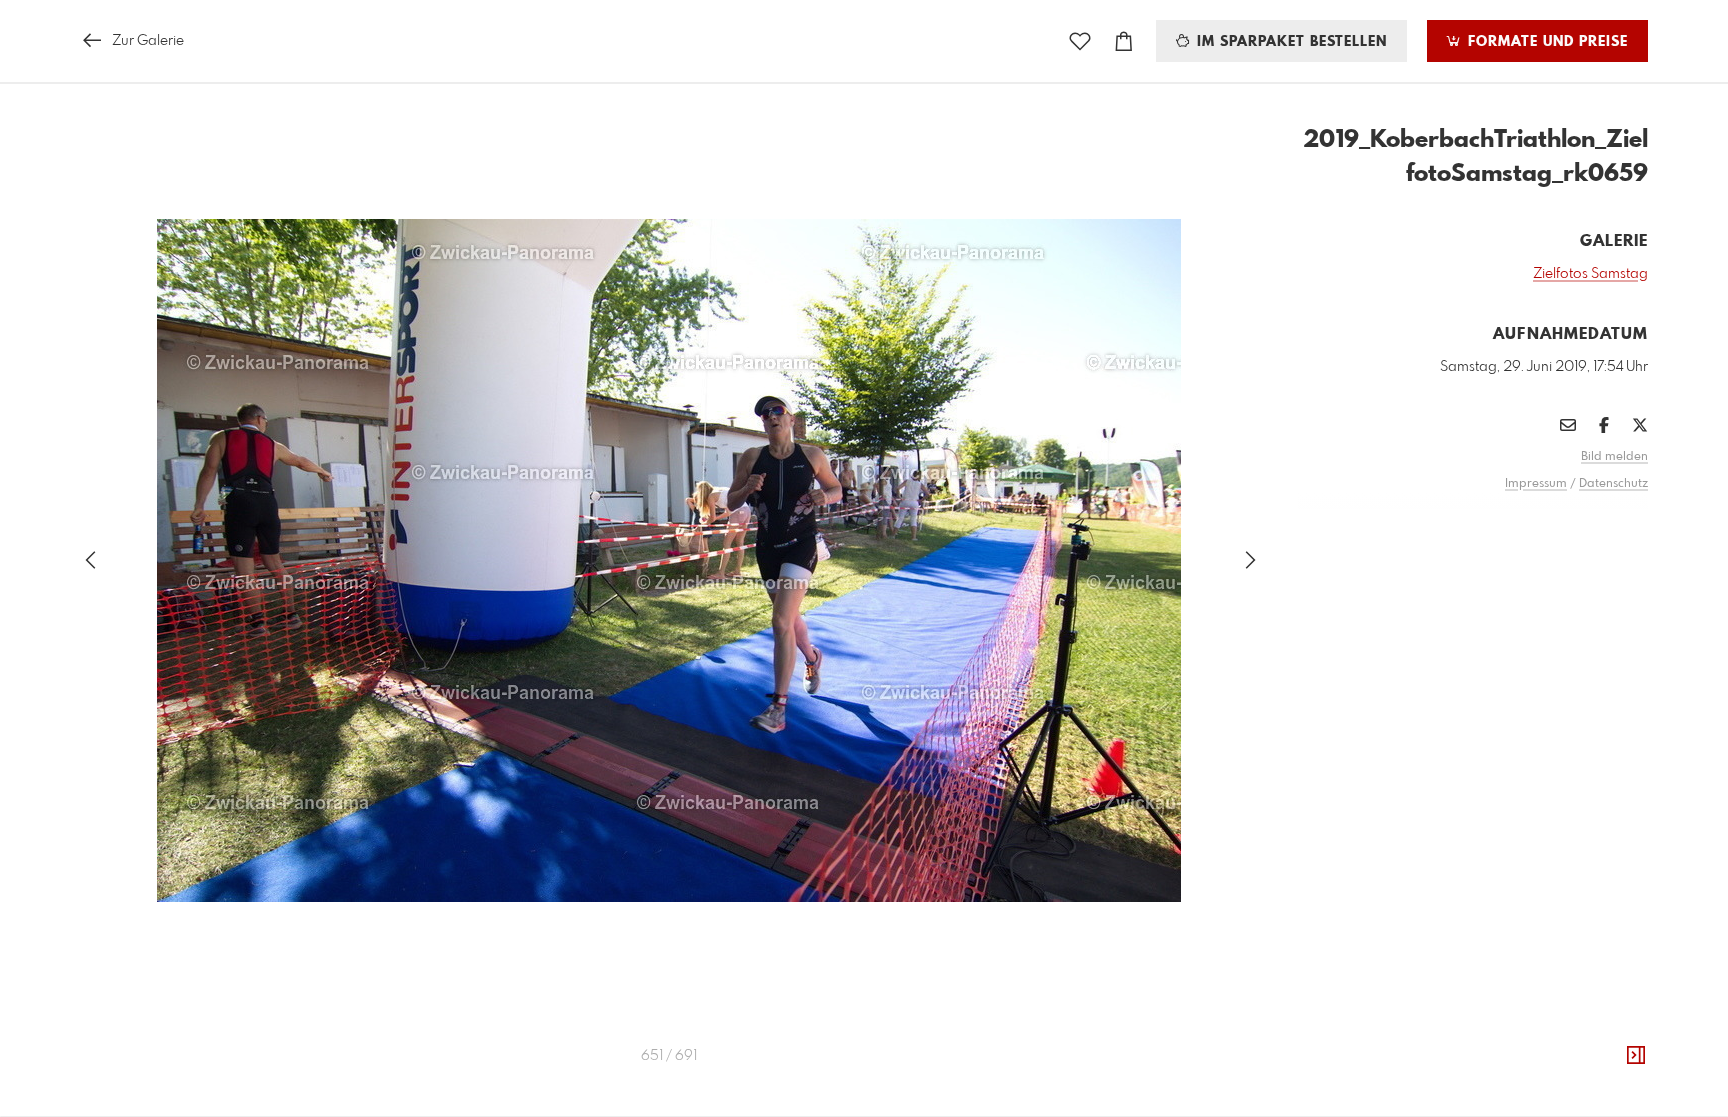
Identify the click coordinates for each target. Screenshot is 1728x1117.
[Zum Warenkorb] (1124, 41)
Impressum (1536, 484)
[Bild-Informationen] (1636, 1056)
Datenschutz (1613, 484)
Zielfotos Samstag (1590, 274)
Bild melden (1614, 457)
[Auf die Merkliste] (1080, 41)
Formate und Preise (1545, 42)
